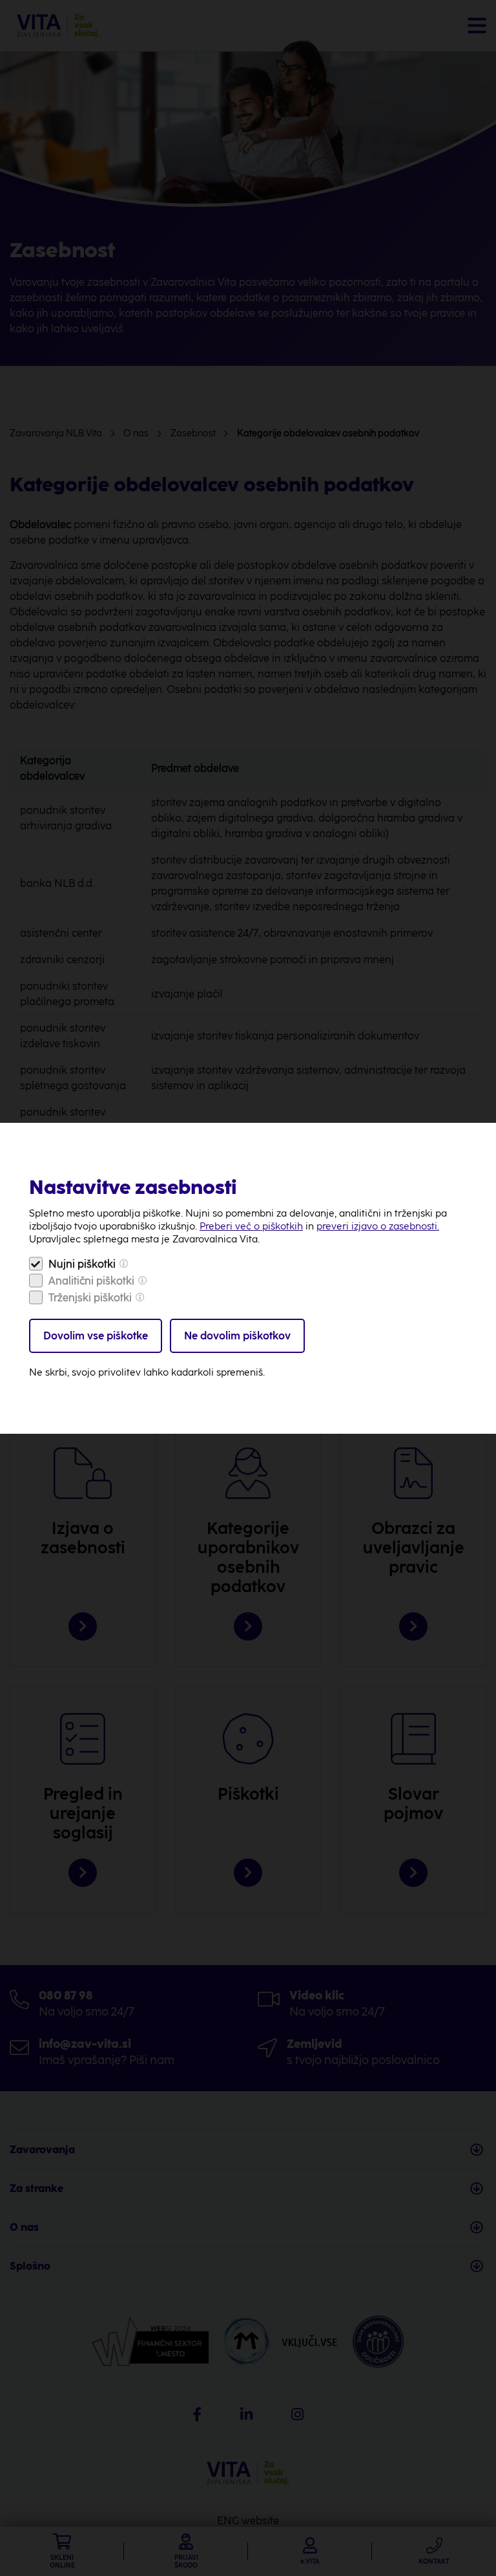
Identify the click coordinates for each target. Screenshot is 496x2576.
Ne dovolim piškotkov (237, 1336)
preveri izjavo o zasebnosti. (378, 1226)
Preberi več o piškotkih (251, 1226)
